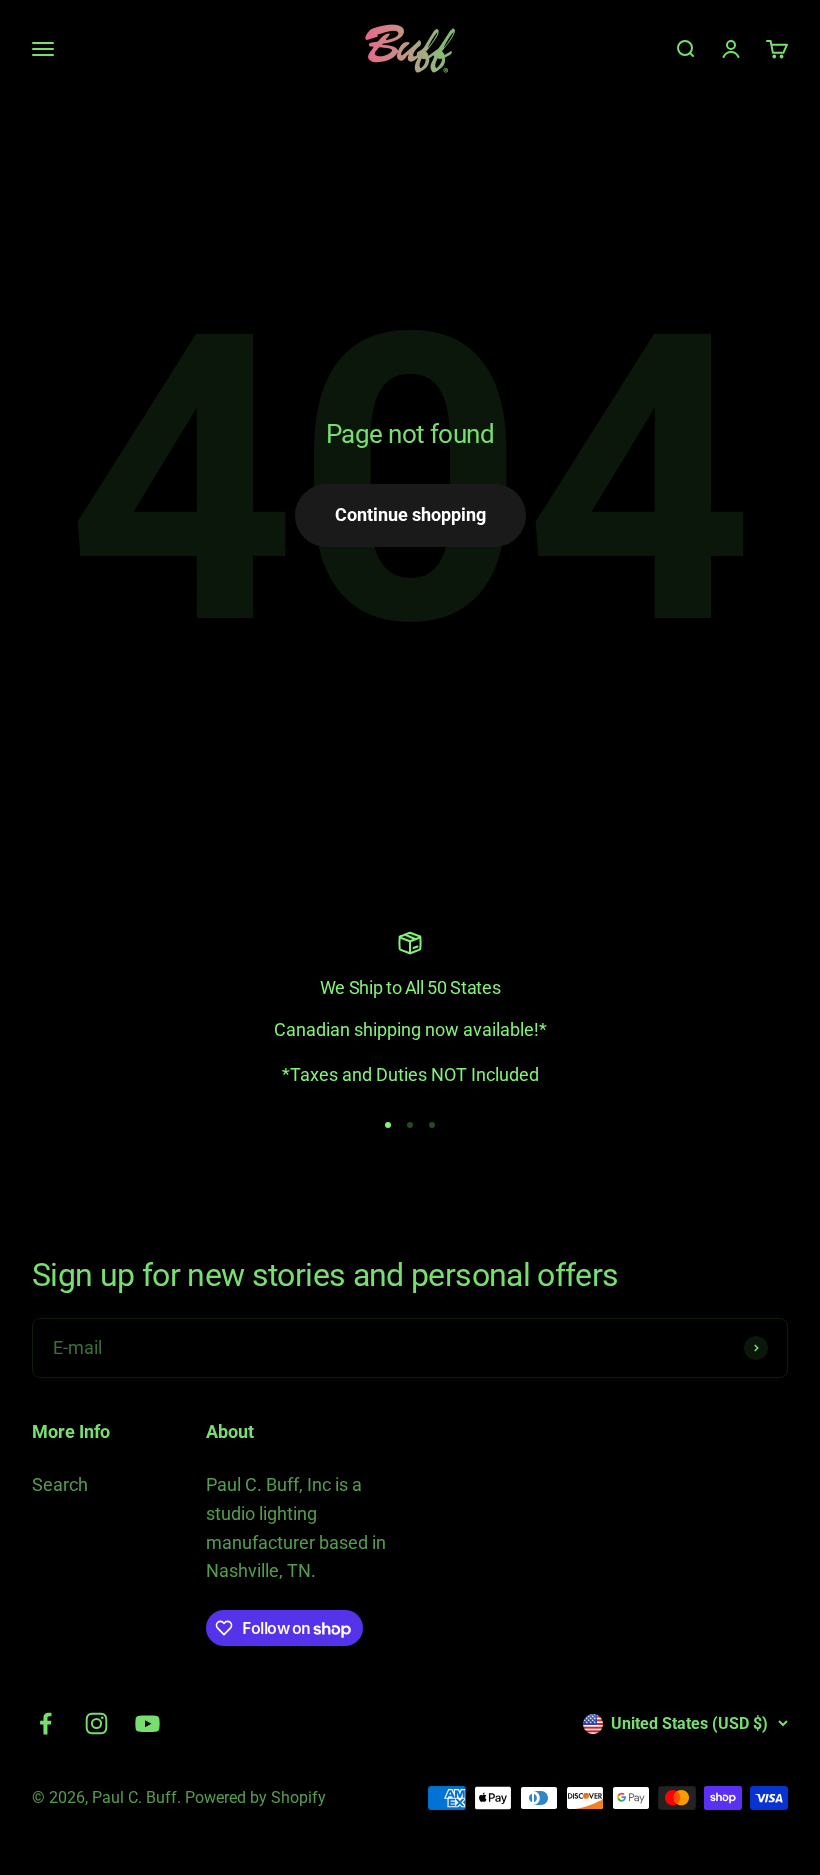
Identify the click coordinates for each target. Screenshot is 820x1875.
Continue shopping (410, 514)
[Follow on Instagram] (96, 1723)
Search (60, 1484)
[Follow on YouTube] (147, 1723)
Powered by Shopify (255, 1797)
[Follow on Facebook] (45, 1723)
